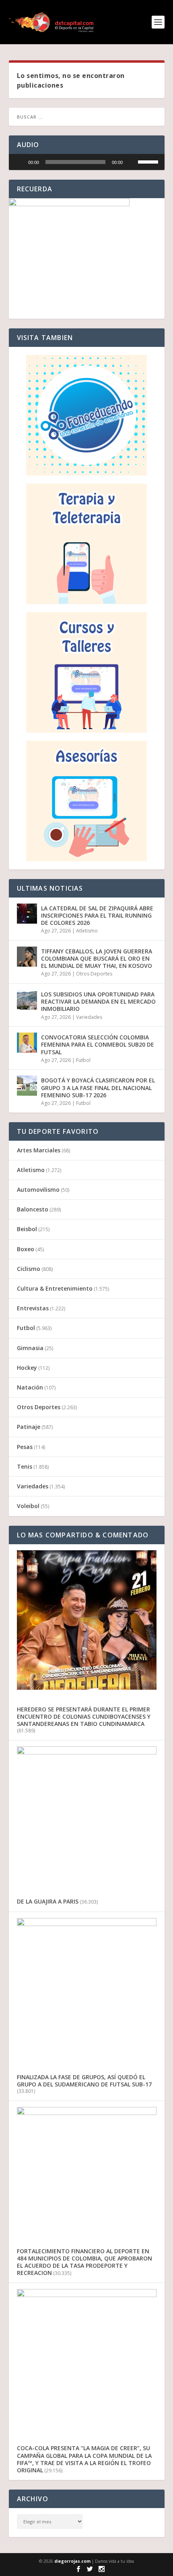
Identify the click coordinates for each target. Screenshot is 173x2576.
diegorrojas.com (72, 2561)
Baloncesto (33, 1209)
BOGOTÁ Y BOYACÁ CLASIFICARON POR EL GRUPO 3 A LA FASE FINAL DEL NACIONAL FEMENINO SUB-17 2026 (98, 1087)
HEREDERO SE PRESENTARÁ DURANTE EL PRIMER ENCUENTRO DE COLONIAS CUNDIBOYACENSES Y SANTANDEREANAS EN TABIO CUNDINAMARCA (84, 1716)
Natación (30, 1387)
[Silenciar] (132, 162)
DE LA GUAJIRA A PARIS (48, 1901)
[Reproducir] (19, 162)
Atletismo (87, 931)
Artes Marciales (39, 1150)
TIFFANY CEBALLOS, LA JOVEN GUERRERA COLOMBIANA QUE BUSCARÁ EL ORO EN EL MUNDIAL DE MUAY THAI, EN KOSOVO (97, 958)
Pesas (25, 1447)
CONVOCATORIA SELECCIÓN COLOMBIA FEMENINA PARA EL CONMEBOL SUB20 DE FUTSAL (98, 1044)
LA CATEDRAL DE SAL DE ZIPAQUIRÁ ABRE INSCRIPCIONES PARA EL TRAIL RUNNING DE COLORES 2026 (97, 915)
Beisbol (27, 1229)
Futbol (83, 1060)
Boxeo (26, 1249)
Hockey (27, 1368)
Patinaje (29, 1427)
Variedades (89, 1017)
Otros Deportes (94, 974)
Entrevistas (33, 1308)
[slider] (75, 162)
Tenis (25, 1466)
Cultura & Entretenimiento (55, 1288)
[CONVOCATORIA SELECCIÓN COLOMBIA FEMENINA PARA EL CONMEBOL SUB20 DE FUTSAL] (27, 1043)
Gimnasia (30, 1348)
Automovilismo (38, 1190)
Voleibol (28, 1506)
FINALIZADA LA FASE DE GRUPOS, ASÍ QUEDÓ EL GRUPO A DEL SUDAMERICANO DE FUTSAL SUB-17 (84, 2081)
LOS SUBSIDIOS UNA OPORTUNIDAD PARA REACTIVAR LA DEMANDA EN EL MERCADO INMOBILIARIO (98, 1001)
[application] (87, 162)
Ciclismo (29, 1269)
